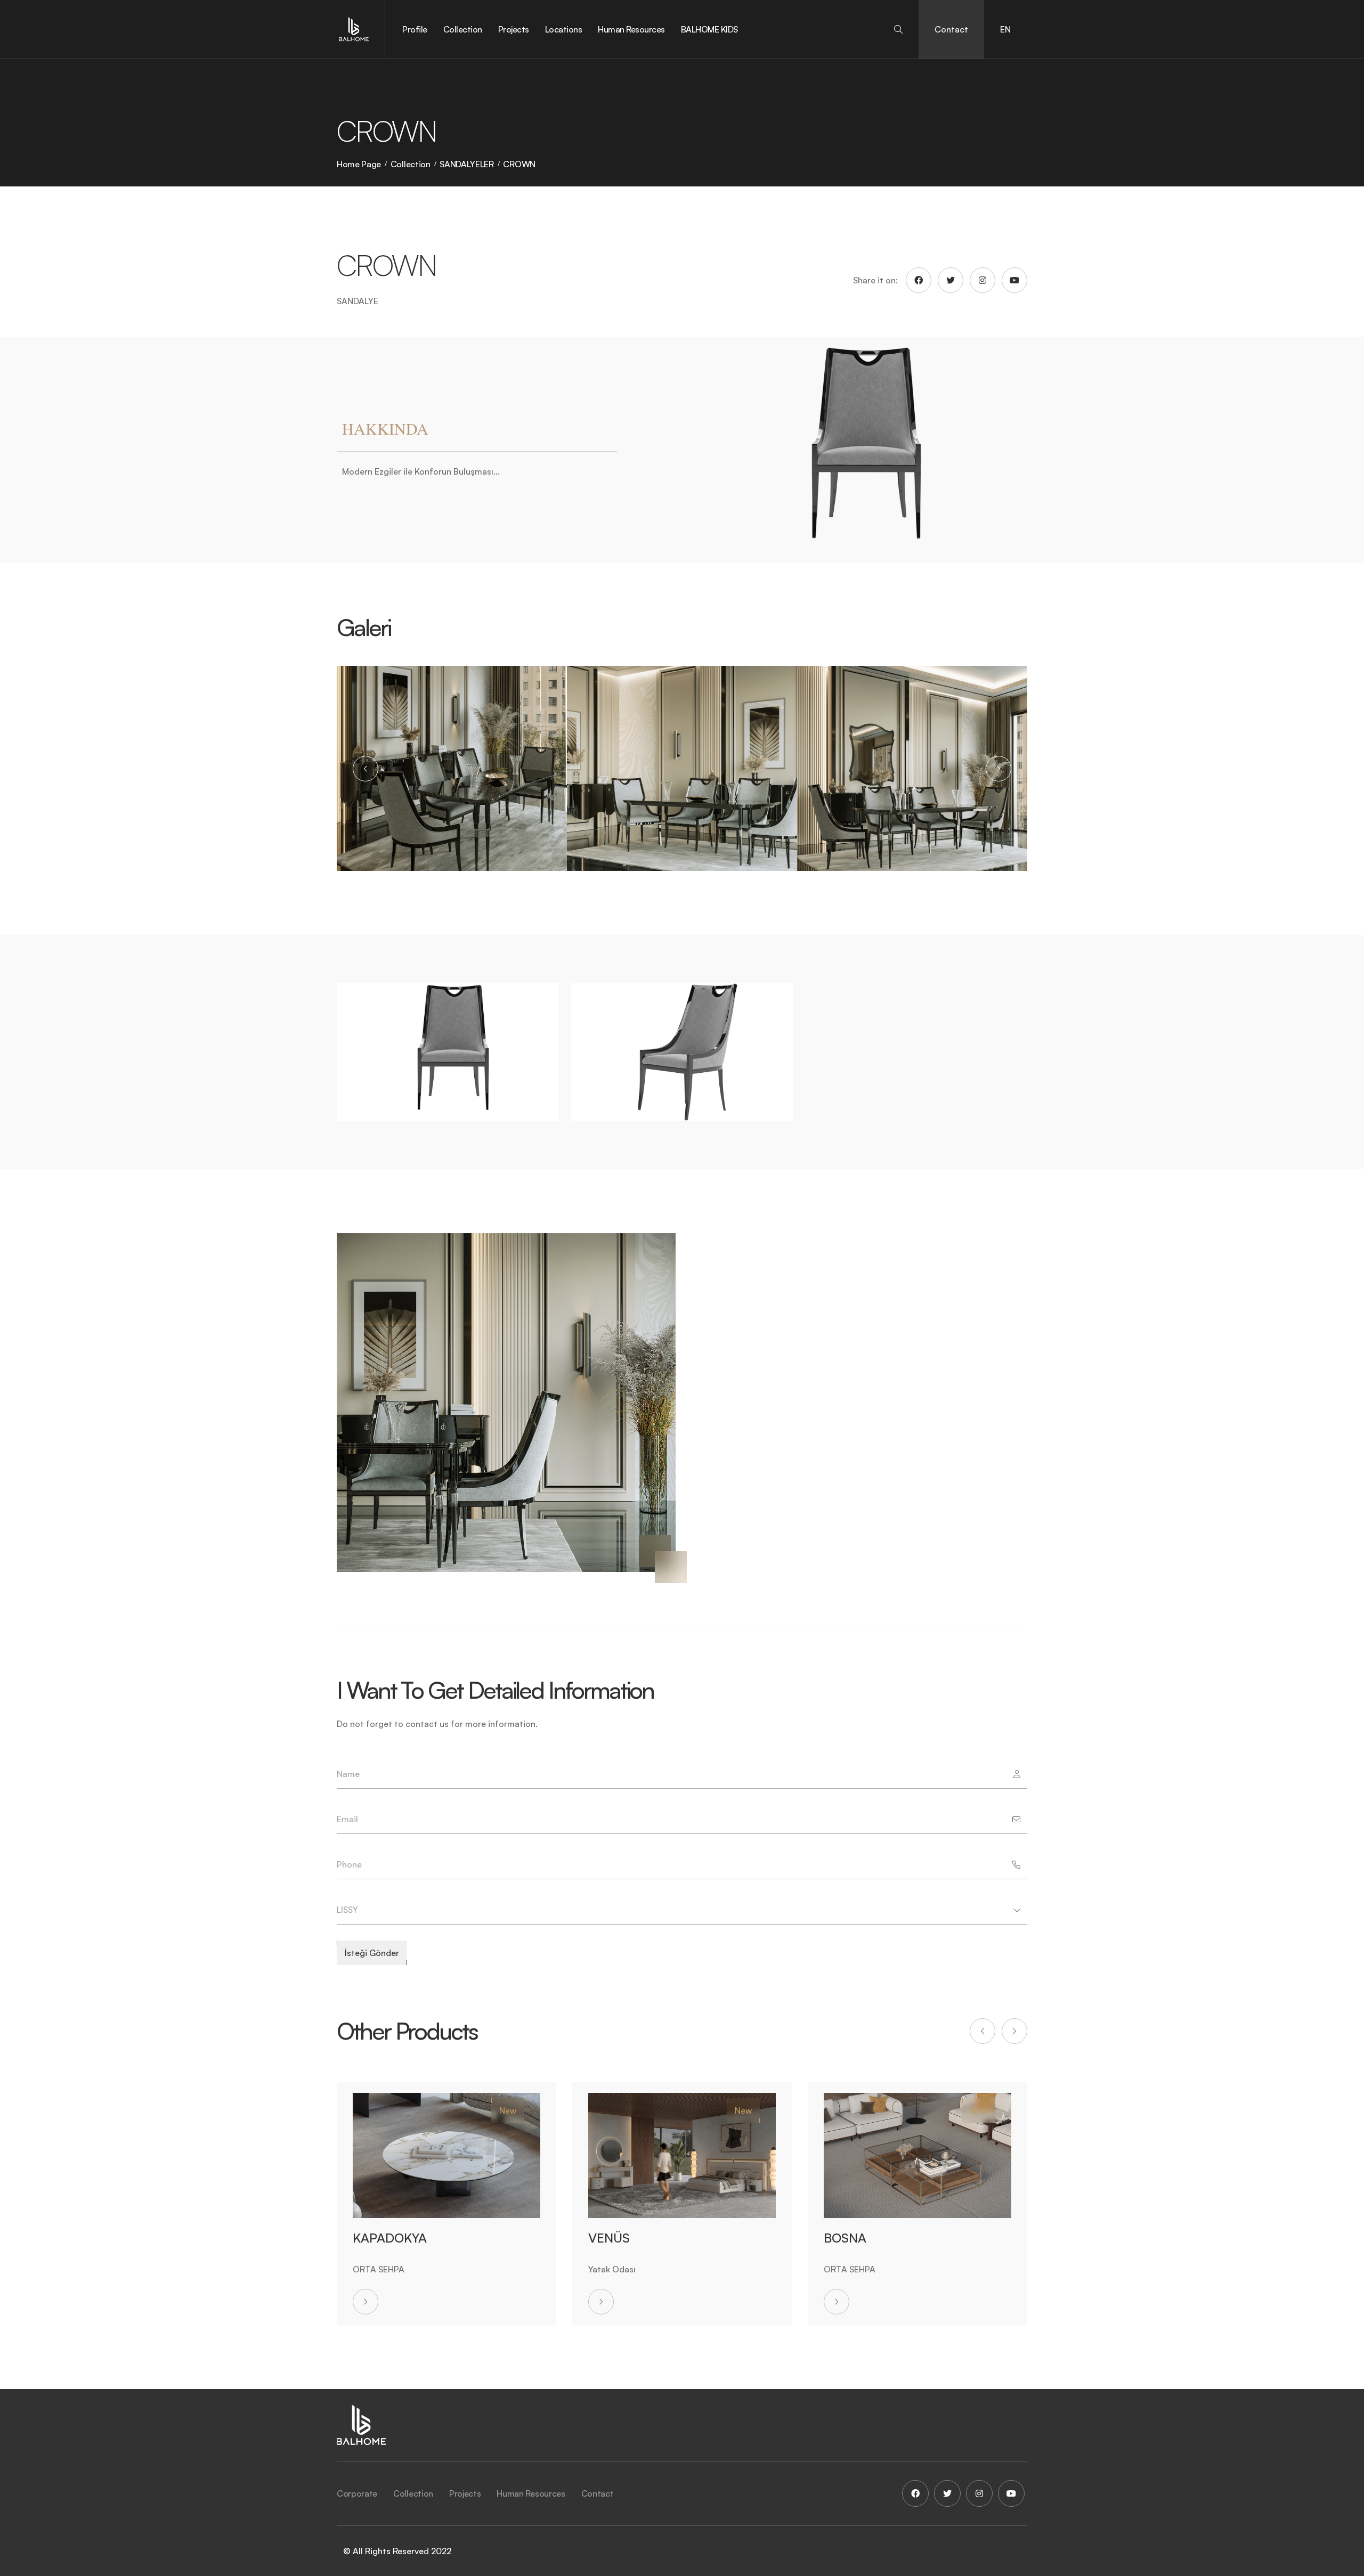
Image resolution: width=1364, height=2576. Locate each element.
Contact (951, 29)
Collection (463, 29)
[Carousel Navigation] (682, 769)
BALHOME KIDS (709, 29)
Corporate (357, 2493)
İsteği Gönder (372, 1953)
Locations (564, 29)
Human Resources (631, 29)
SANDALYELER (466, 164)
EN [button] (1005, 29)
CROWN (519, 164)
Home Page (359, 164)
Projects (514, 29)
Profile (415, 29)
